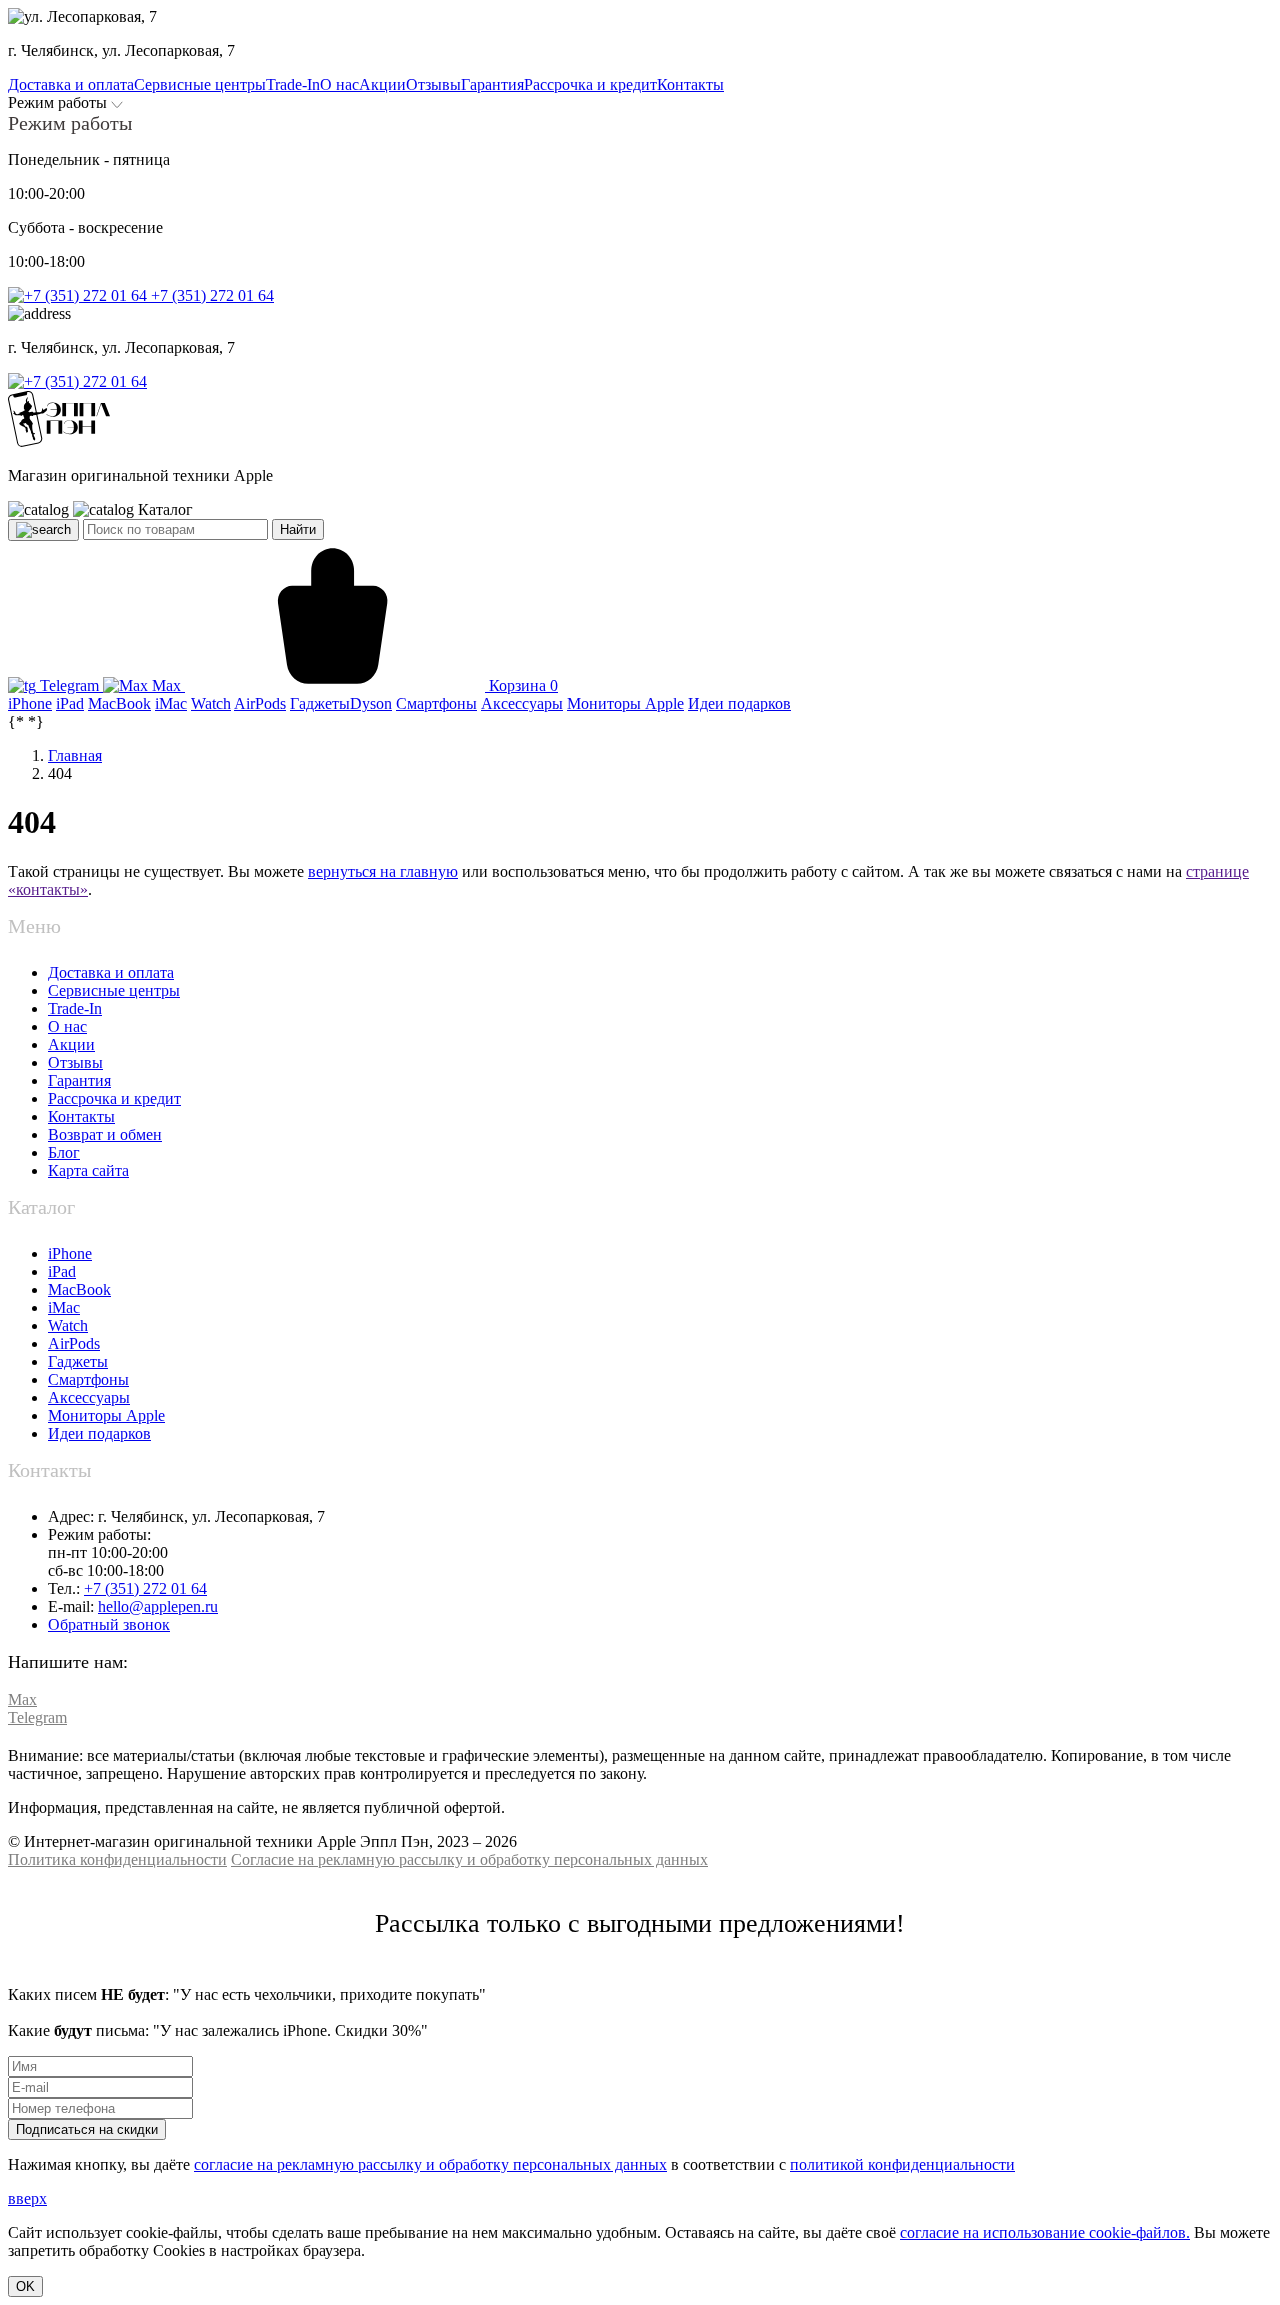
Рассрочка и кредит (114, 1098)
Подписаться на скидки (87, 2129)
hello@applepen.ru (158, 1606)
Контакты (81, 1116)
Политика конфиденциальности (117, 1859)
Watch (68, 1325)
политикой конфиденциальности (902, 2164)
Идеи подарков (99, 1433)
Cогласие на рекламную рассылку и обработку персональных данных (469, 1859)
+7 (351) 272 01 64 (210, 295)
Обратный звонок (109, 1624)
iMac (64, 1307)
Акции (71, 1044)
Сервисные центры (114, 990)
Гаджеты (78, 1361)
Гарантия (79, 1080)
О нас (67, 1026)
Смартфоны (88, 1379)
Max (166, 685)
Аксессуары (89, 1397)
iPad (62, 1271)
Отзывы (75, 1062)
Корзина (521, 685)
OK (25, 2286)
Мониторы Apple (106, 1415)
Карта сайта (88, 1170)
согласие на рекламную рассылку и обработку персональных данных (430, 2164)
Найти (298, 529)
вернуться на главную (383, 871)
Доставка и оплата (111, 972)
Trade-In (75, 1008)
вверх (27, 2198)
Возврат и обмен (105, 1134)
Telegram (69, 685)
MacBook (79, 1289)
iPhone (70, 1253)
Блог (64, 1152)
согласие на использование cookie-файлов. (1045, 2232)
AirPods (74, 1343)
